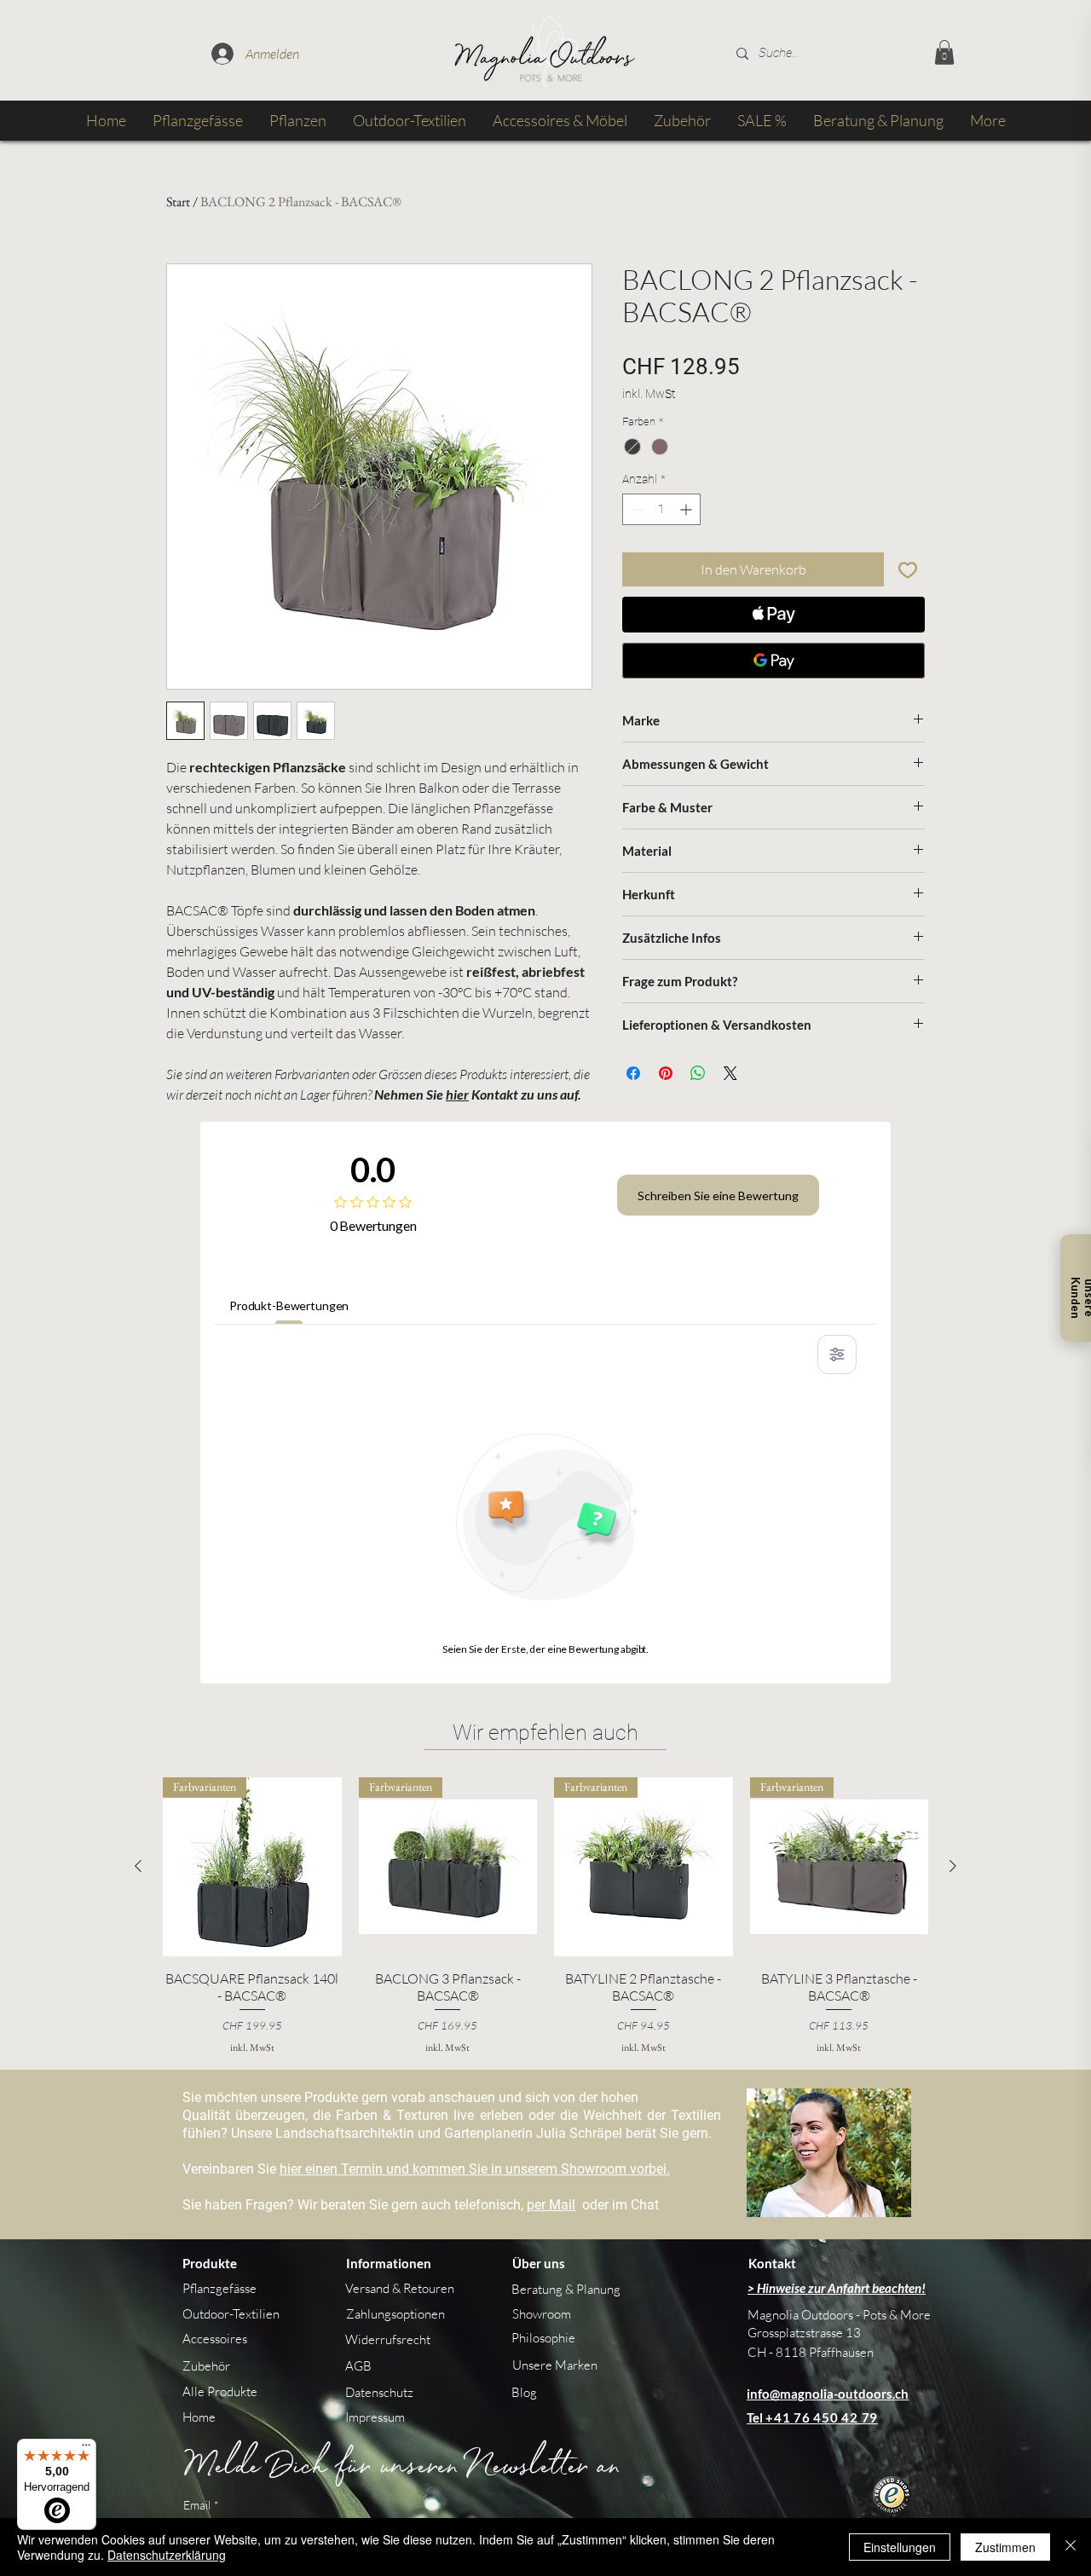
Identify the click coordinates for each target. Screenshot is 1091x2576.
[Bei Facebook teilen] (633, 1073)
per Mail (551, 2205)
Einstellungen (900, 2547)
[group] (545, 1916)
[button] (944, 52)
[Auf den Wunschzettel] (908, 569)
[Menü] (86, 2449)
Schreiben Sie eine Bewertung (718, 1196)
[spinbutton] (661, 509)
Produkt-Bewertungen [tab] (289, 1305)
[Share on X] (730, 1073)
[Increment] (687, 509)
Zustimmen (1005, 2547)
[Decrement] (635, 509)
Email (201, 2505)
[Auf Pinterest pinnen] (666, 1073)
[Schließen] (1071, 2547)
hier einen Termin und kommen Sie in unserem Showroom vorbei (473, 2169)
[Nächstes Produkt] (953, 1866)
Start (178, 202)
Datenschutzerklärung (167, 2555)
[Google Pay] (774, 661)
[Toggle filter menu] (837, 1354)
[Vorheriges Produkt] (138, 1866)
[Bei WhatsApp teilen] (698, 1073)
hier (457, 1094)
